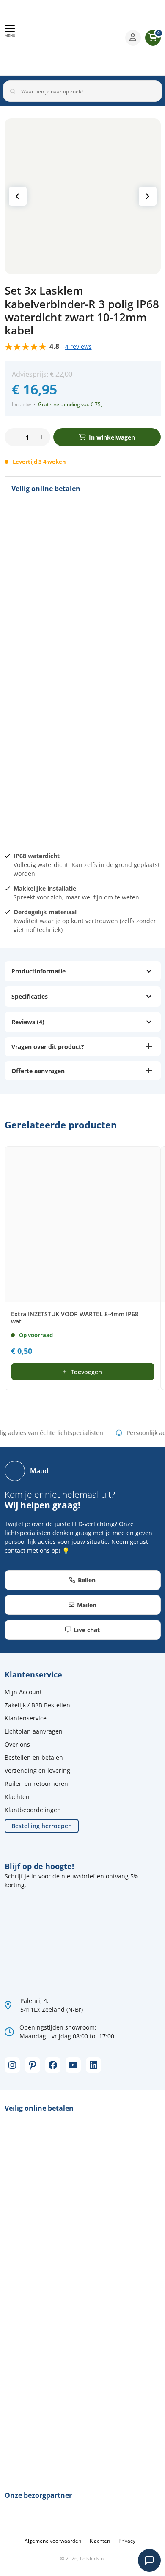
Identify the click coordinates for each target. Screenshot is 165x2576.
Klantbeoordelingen (33, 1810)
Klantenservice (26, 1718)
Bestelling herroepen (42, 1826)
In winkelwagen (112, 437)
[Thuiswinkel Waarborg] (89, 38)
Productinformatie (38, 971)
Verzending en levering (37, 1770)
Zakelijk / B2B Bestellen (37, 1705)
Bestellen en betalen (34, 1757)
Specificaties (30, 996)
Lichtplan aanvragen (34, 1731)
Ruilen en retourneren (36, 1784)
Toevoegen (86, 1372)
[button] (10, 31)
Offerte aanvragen (38, 1071)
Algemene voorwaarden (53, 2541)
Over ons (17, 1744)
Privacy (127, 2541)
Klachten (17, 1797)
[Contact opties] (149, 2560)
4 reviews (78, 346)
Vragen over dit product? (48, 1047)
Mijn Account (23, 1692)
